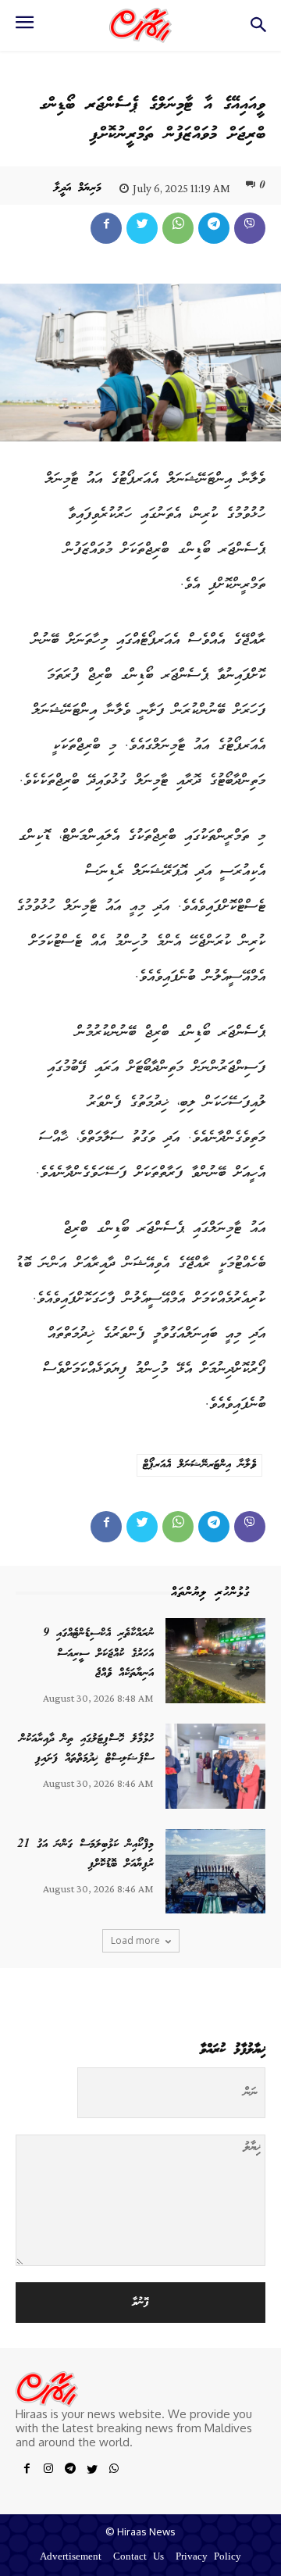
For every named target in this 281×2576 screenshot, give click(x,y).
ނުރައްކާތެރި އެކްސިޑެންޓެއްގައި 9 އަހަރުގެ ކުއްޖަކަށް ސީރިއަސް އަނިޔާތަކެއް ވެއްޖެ (98, 1654)
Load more (135, 1940)
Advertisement (71, 2558)
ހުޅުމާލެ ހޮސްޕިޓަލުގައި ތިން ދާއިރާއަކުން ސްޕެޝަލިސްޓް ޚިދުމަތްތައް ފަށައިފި (87, 1749)
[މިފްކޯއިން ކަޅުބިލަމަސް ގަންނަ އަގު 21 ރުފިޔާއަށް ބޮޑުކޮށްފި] (215, 1872)
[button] (258, 29)
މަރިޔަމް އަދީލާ (78, 188)
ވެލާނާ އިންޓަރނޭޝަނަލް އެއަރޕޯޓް (199, 1465)
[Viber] (250, 228)
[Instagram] (48, 2471)
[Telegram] (214, 228)
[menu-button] (24, 27)
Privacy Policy (208, 2558)
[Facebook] (106, 228)
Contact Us (139, 2558)
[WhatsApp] (178, 228)
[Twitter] (142, 228)
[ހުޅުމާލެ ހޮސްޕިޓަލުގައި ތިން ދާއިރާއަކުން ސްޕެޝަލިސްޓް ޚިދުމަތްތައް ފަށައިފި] (215, 1766)
